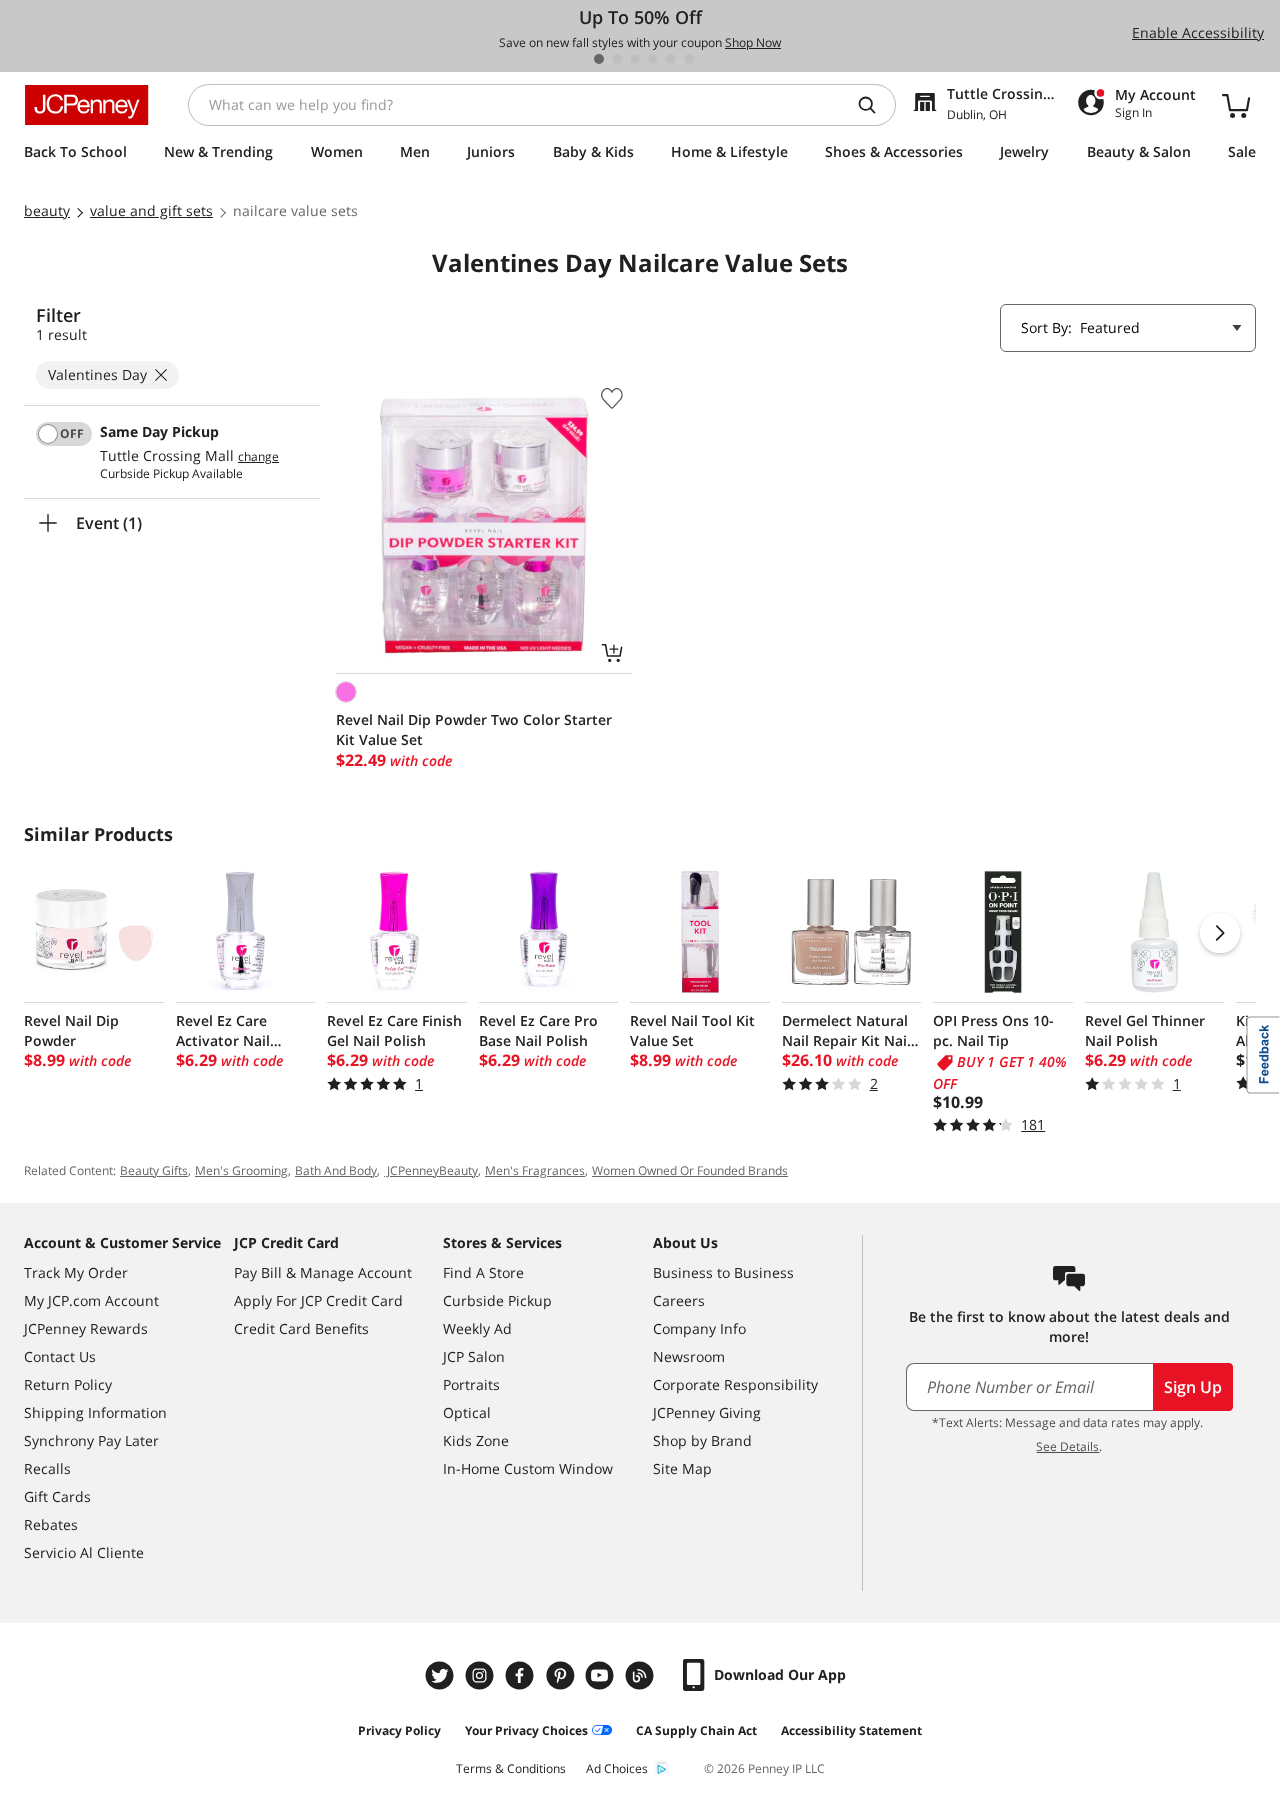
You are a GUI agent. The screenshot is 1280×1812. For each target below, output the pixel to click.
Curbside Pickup (497, 1300)
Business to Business (723, 1272)
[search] (875, 105)
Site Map (682, 1468)
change (258, 457)
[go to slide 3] (635, 59)
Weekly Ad (477, 1328)
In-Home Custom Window (528, 1468)
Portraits (471, 1384)
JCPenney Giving (707, 1412)
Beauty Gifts (154, 1170)
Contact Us (60, 1356)
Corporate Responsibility (735, 1384)
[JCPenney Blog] (642, 1675)
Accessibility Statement (851, 1730)
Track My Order (76, 1272)
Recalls (47, 1468)
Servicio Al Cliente (84, 1552)
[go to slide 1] (599, 59)
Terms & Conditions (511, 1768)
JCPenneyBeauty (431, 1170)
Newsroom (689, 1356)
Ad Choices (617, 1768)
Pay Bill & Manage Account (323, 1272)
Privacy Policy (399, 1730)
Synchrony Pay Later (91, 1440)
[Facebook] (522, 1675)
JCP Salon (474, 1356)
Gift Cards (57, 1496)
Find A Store (483, 1272)
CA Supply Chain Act (696, 1730)
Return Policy (68, 1384)
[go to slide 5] (671, 59)
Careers (679, 1300)
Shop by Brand (702, 1440)
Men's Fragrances (535, 1170)
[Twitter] (442, 1675)
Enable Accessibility (1198, 32)
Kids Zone (476, 1440)
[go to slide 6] (689, 59)
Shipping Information (95, 1412)
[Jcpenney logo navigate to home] (86, 105)
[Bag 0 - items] (1236, 105)
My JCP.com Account (91, 1300)
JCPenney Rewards (86, 1328)
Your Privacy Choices (526, 1730)
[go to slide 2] (617, 59)
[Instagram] (482, 1675)
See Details (1067, 1446)
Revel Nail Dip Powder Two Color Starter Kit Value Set (474, 729)
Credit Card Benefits (301, 1328)
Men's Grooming (241, 1170)
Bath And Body (336, 1170)
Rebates (51, 1524)
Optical (467, 1412)
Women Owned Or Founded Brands (690, 1170)
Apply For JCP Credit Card (318, 1300)
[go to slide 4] (653, 59)
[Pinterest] (562, 1675)
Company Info (699, 1328)
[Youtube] (602, 1675)
